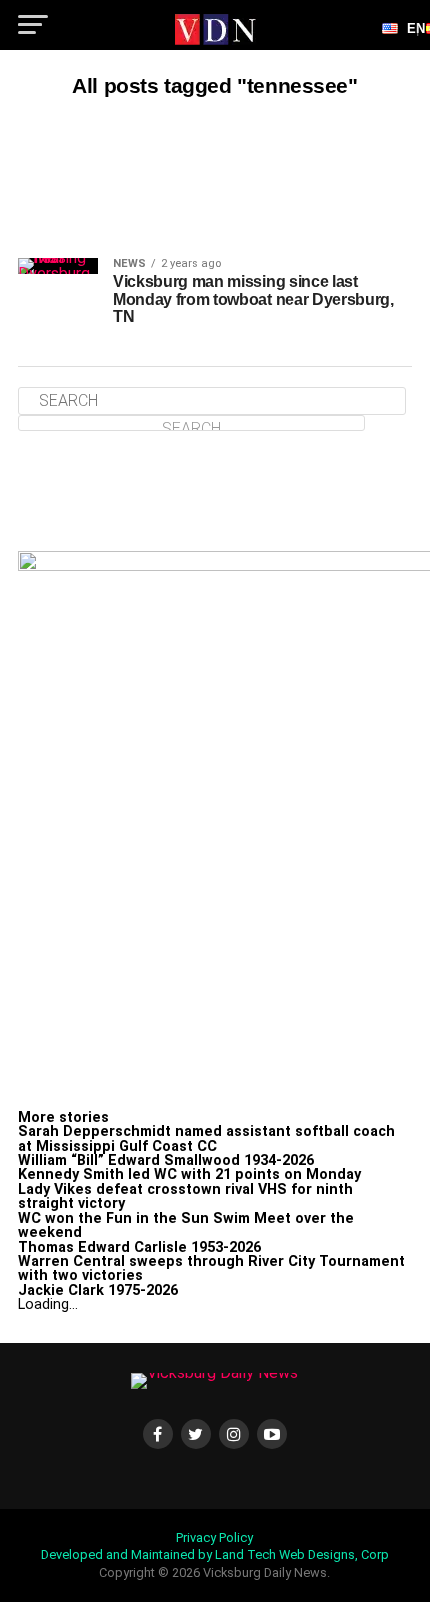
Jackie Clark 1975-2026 (98, 1290)
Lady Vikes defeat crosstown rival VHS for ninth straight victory (185, 1196)
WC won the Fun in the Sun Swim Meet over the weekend (186, 1225)
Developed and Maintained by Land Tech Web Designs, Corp (215, 1554)
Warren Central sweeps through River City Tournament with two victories (211, 1268)
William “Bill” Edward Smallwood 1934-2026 (166, 1160)
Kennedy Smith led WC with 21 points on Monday (189, 1174)
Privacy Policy (214, 1537)
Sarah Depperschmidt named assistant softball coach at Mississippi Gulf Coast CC (206, 1138)
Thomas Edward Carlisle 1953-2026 (139, 1247)
